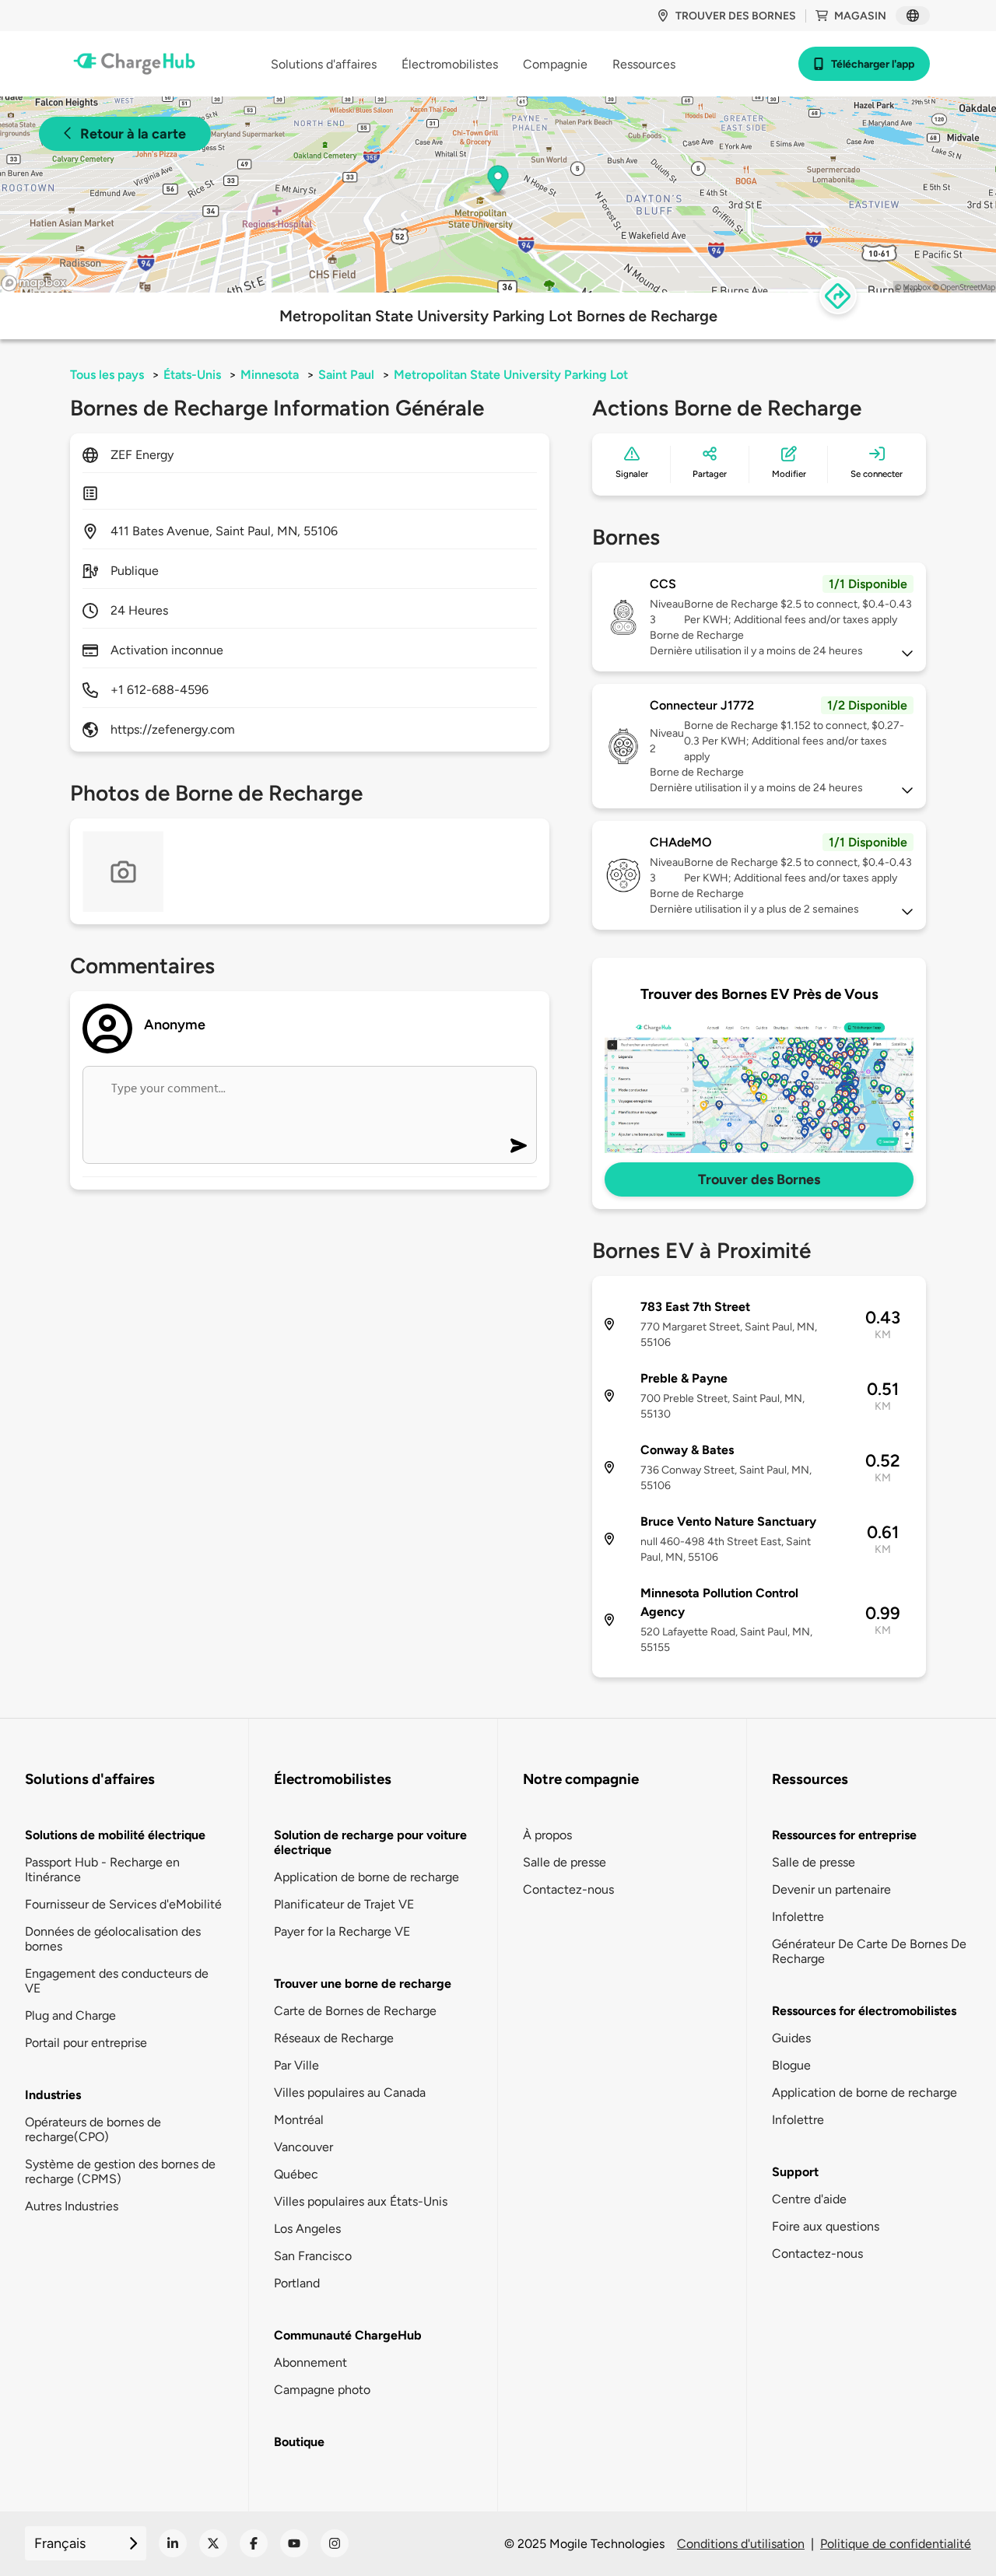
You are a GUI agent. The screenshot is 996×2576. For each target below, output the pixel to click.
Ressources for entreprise (844, 1835)
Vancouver (303, 2147)
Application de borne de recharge (366, 1877)
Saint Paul (346, 375)
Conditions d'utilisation (741, 2544)
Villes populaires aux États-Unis (361, 2201)
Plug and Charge (70, 2015)
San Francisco (313, 2256)
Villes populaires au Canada (350, 2092)
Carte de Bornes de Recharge (355, 2011)
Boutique (299, 2442)
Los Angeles (307, 2229)
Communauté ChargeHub (348, 2335)
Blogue (791, 2065)
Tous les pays (107, 375)
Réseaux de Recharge (334, 2038)
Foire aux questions (826, 2226)
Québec (296, 2174)
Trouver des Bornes (759, 1179)
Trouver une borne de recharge (363, 1984)
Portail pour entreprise (86, 2043)
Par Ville (296, 2065)
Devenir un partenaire (831, 1889)
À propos (547, 1835)
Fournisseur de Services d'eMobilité (123, 1904)
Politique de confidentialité (896, 2544)
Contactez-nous (568, 1889)
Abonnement (310, 2362)
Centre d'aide (809, 2199)
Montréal (299, 2120)
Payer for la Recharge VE (342, 1931)
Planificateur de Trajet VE (344, 1904)
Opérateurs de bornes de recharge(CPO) (93, 2129)
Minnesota (270, 375)
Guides (791, 2038)
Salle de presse (565, 1862)
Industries (53, 2095)
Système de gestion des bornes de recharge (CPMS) (120, 2171)
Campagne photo (322, 2390)
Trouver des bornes (736, 16)
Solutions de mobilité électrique (115, 1835)
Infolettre (798, 1917)
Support (795, 2172)
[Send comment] (519, 1146)
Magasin (860, 16)
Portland (297, 2283)
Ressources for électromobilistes (864, 2011)
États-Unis (192, 375)
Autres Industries (72, 2206)
